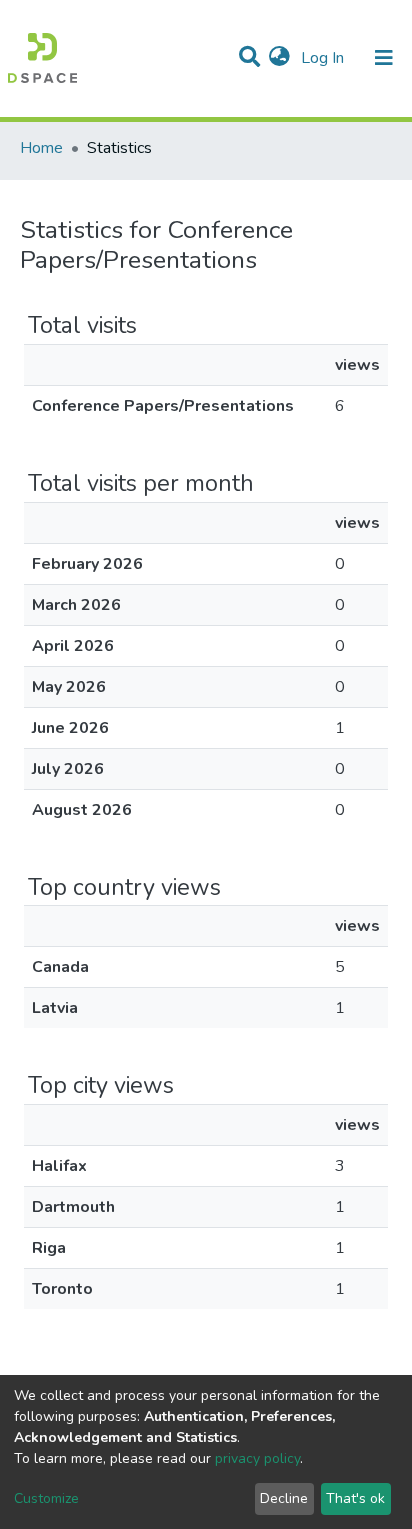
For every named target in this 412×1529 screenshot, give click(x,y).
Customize (46, 1498)
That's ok (355, 1498)
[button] (279, 58)
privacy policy (257, 1458)
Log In (324, 58)
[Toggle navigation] (384, 58)
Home (41, 148)
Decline (284, 1498)
